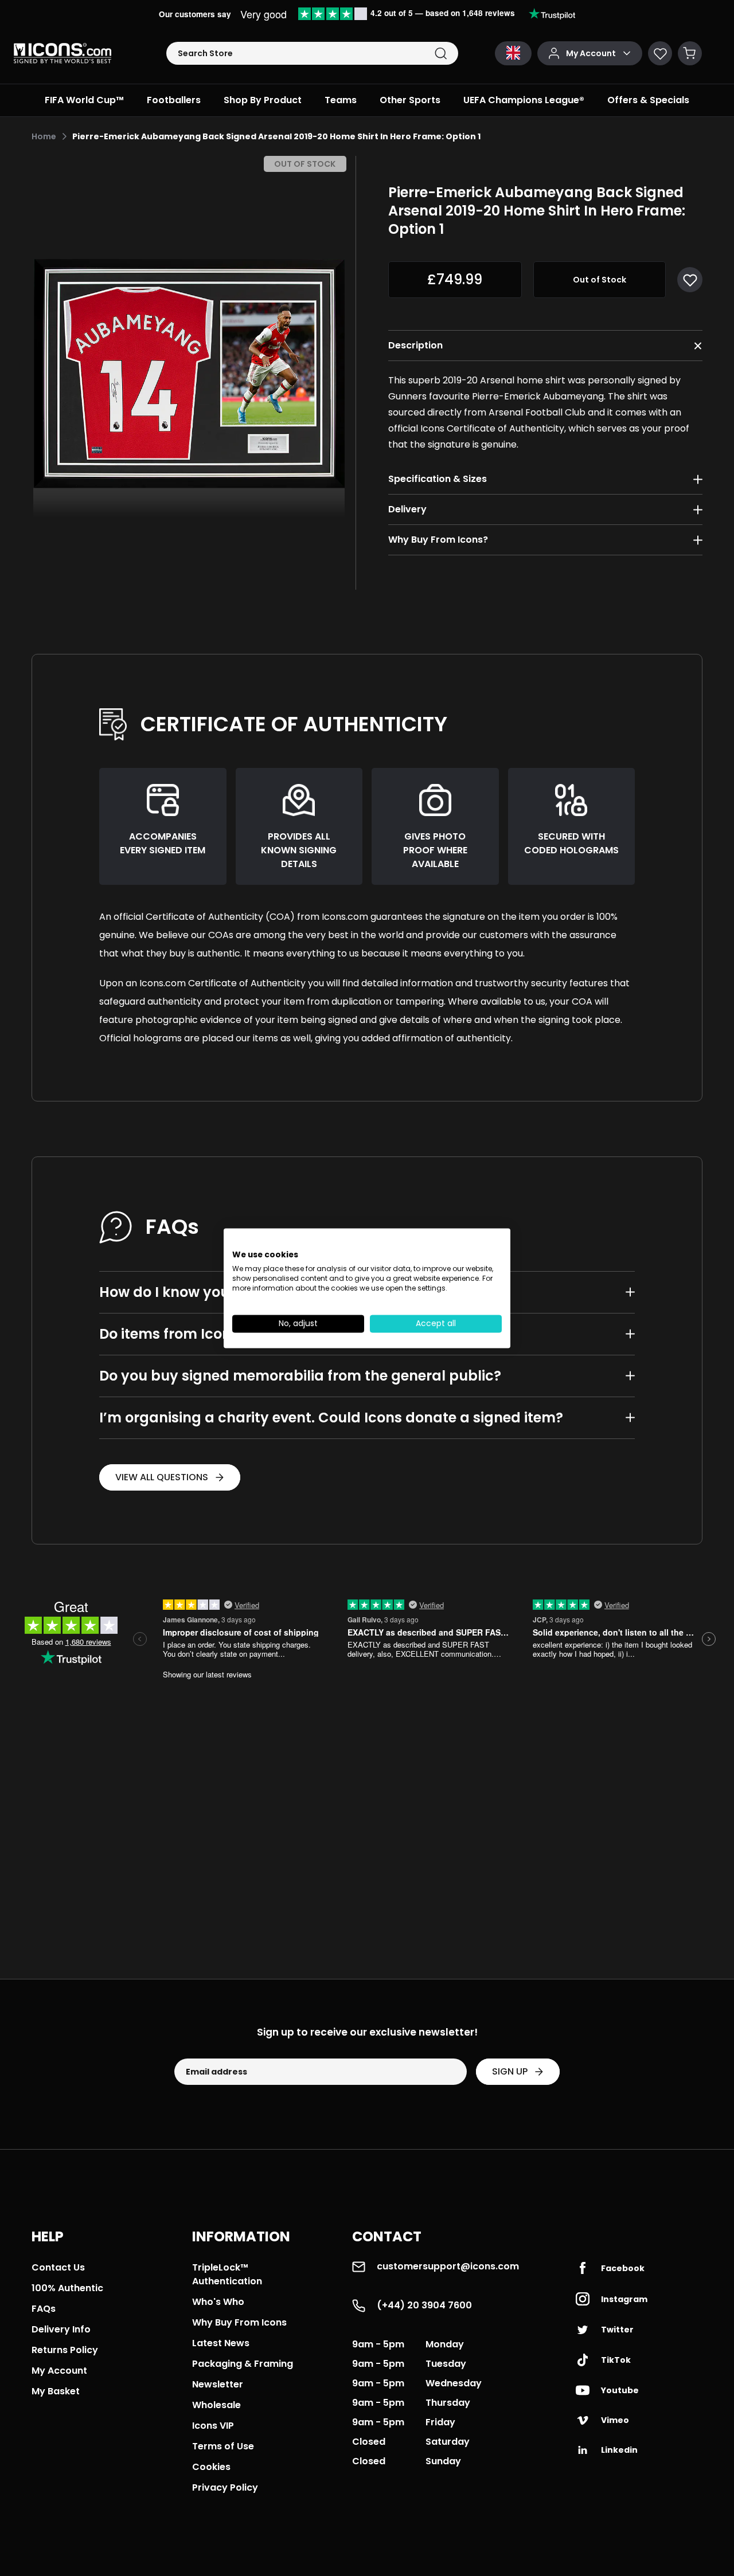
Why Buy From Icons (239, 2322)
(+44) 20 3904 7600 (424, 2305)
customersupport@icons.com (448, 2266)
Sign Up (510, 2071)
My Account (59, 2371)
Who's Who (218, 2302)
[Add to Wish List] (690, 280)
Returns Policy (65, 2350)
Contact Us (58, 2267)
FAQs (44, 2309)
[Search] (441, 54)
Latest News (221, 2343)
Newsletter (218, 2384)
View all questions (162, 1477)
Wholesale (216, 2405)
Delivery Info (61, 2329)
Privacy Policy (225, 2487)
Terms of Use (223, 2446)
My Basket (56, 2391)
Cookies (211, 2467)
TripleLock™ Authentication (227, 2274)
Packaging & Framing (243, 2364)
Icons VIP (213, 2426)
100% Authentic (67, 2288)
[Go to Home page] (63, 53)
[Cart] (690, 53)
